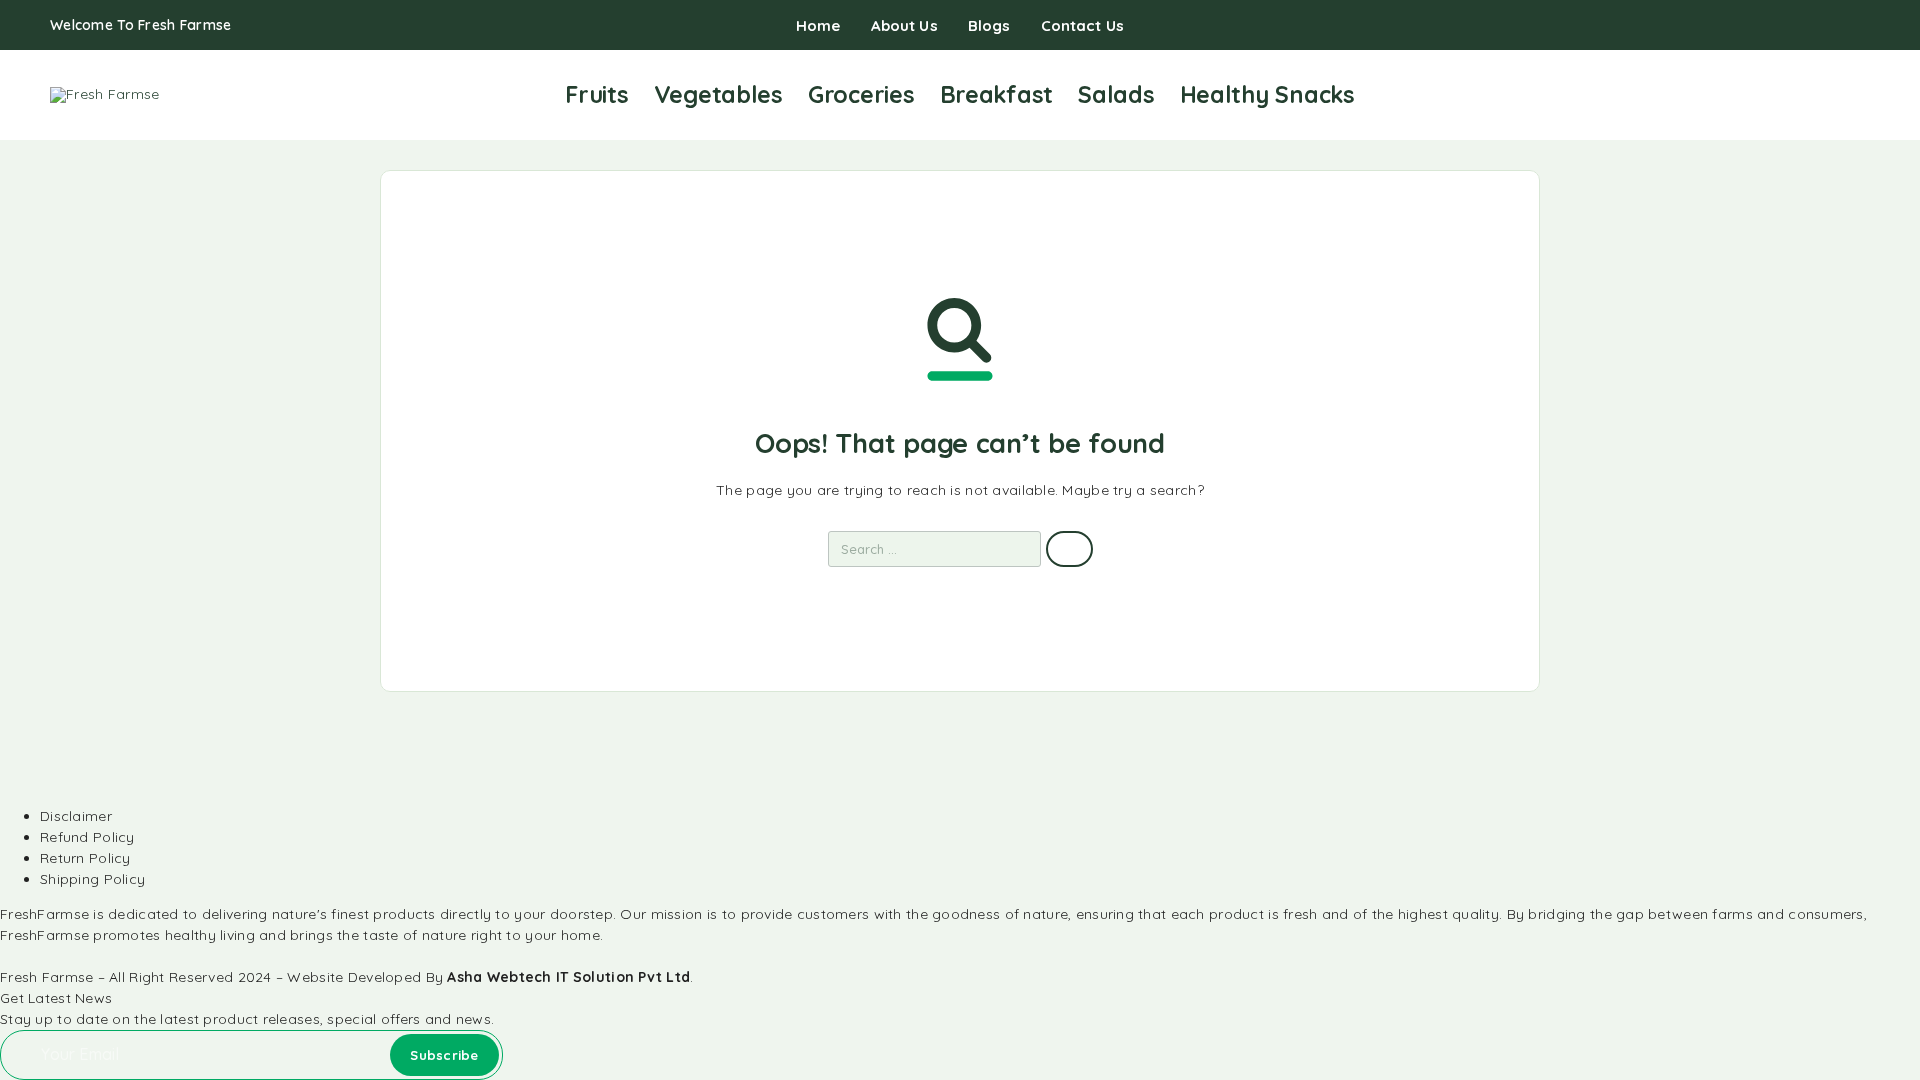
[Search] (1768, 95)
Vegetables (718, 94)
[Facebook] (1800, 26)
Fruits (596, 94)
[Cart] (1861, 94)
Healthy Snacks (1267, 94)
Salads (1116, 94)
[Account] (1799, 95)
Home (818, 25)
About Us (904, 25)
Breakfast (997, 94)
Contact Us (1083, 25)
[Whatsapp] (1864, 26)
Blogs (989, 25)
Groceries (861, 94)
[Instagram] (1832, 26)
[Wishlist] (1830, 94)
